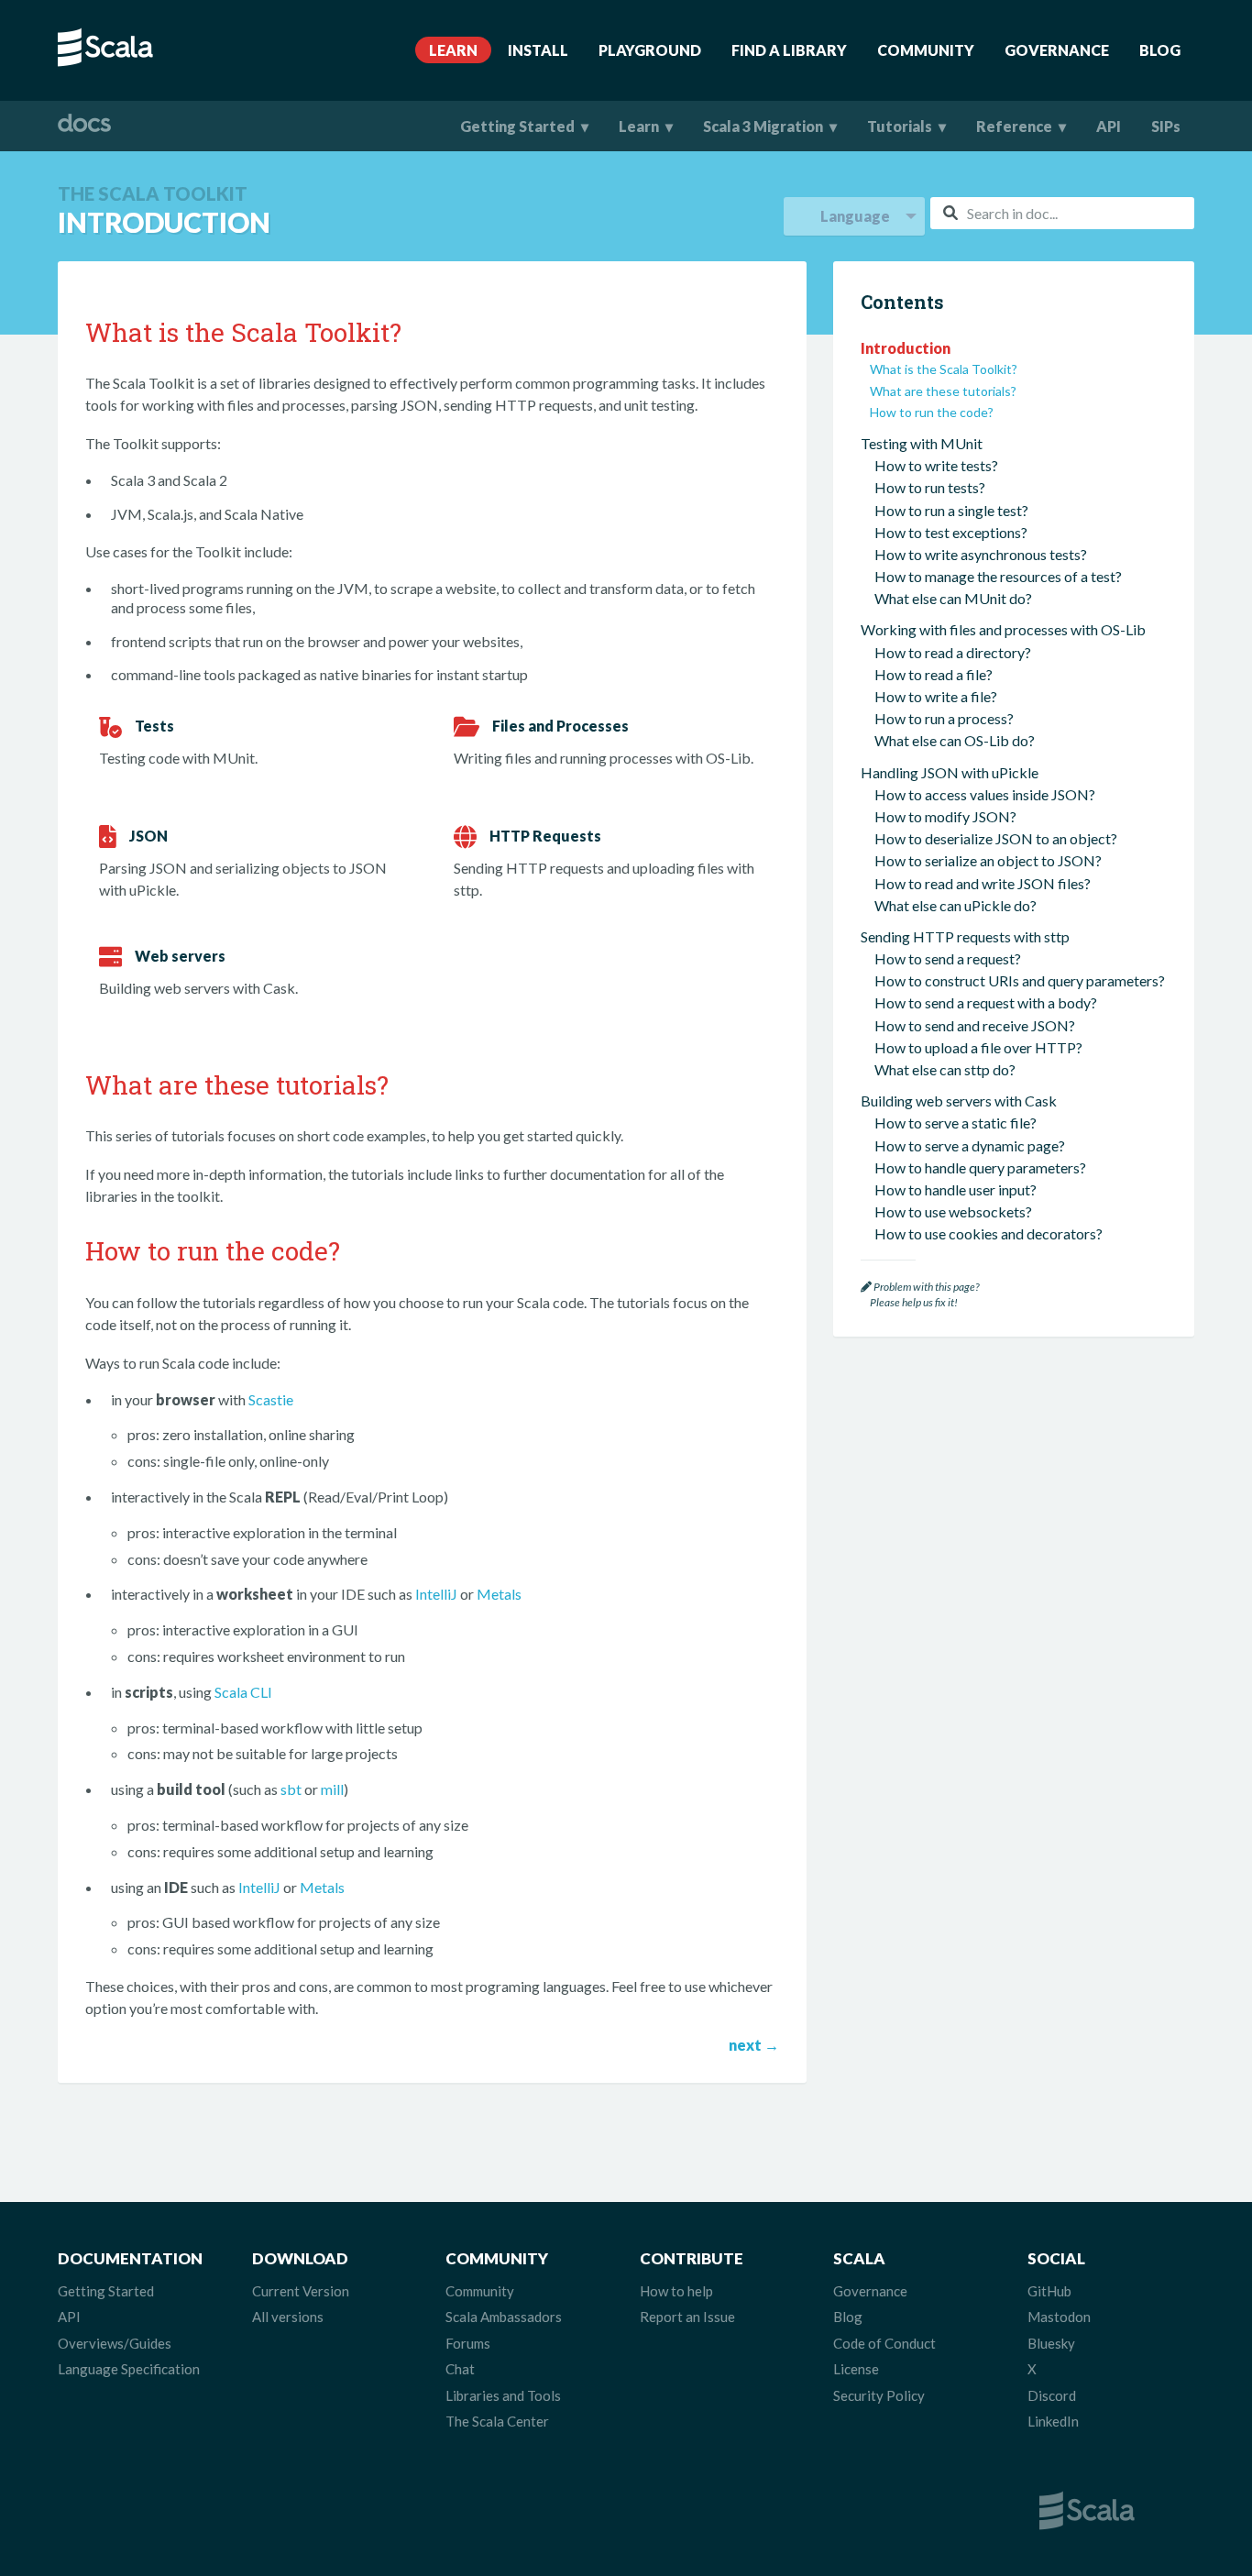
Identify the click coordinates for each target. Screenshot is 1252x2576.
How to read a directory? (953, 652)
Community (926, 50)
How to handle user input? (955, 1189)
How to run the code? (932, 412)
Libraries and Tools (503, 2395)
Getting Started (517, 126)
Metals (499, 1594)
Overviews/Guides (115, 2343)
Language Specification (129, 2369)
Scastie (271, 1399)
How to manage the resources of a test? (998, 576)
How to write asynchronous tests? (981, 554)
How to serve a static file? (955, 1123)
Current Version (301, 2291)
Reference (1014, 126)
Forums (468, 2343)
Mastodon (1059, 2317)
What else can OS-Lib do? (955, 740)
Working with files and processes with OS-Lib (1003, 629)
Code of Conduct (884, 2343)
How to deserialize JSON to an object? (996, 838)
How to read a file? (934, 674)
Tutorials (900, 126)
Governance (1057, 50)
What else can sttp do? (945, 1069)
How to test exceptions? (951, 532)
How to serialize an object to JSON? (988, 860)
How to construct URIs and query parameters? (1020, 980)
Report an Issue (687, 2317)
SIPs (1166, 126)
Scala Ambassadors (504, 2317)
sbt (291, 1789)
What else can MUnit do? (953, 598)
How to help (676, 2291)
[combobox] (1062, 213)
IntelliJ (436, 1594)
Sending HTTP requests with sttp (965, 936)
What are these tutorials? (943, 391)
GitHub (1049, 2291)
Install (538, 50)
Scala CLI (243, 1692)
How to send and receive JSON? (975, 1025)
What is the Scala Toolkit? (944, 369)
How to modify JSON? (945, 816)
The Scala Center (497, 2421)
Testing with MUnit (922, 443)
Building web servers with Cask (959, 1101)
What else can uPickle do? (955, 905)
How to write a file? (936, 696)
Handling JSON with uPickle (950, 772)
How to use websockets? (953, 1211)
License (856, 2369)
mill (332, 1789)
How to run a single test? (951, 510)
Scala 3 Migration (763, 126)
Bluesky (1051, 2343)
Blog (1160, 50)
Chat (460, 2369)
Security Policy (879, 2395)
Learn (453, 50)
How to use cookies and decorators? (988, 1233)
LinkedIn (1053, 2421)
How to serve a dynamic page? (970, 1145)
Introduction (906, 348)
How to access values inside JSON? (985, 794)
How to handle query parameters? (980, 1167)
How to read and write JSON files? (983, 883)
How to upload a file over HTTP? (978, 1047)
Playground (650, 50)
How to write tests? (936, 465)
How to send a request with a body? (986, 1002)
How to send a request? (948, 958)
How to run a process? (944, 718)
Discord (1052, 2395)
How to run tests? (930, 487)
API (1109, 126)
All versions (288, 2317)
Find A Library (789, 50)
